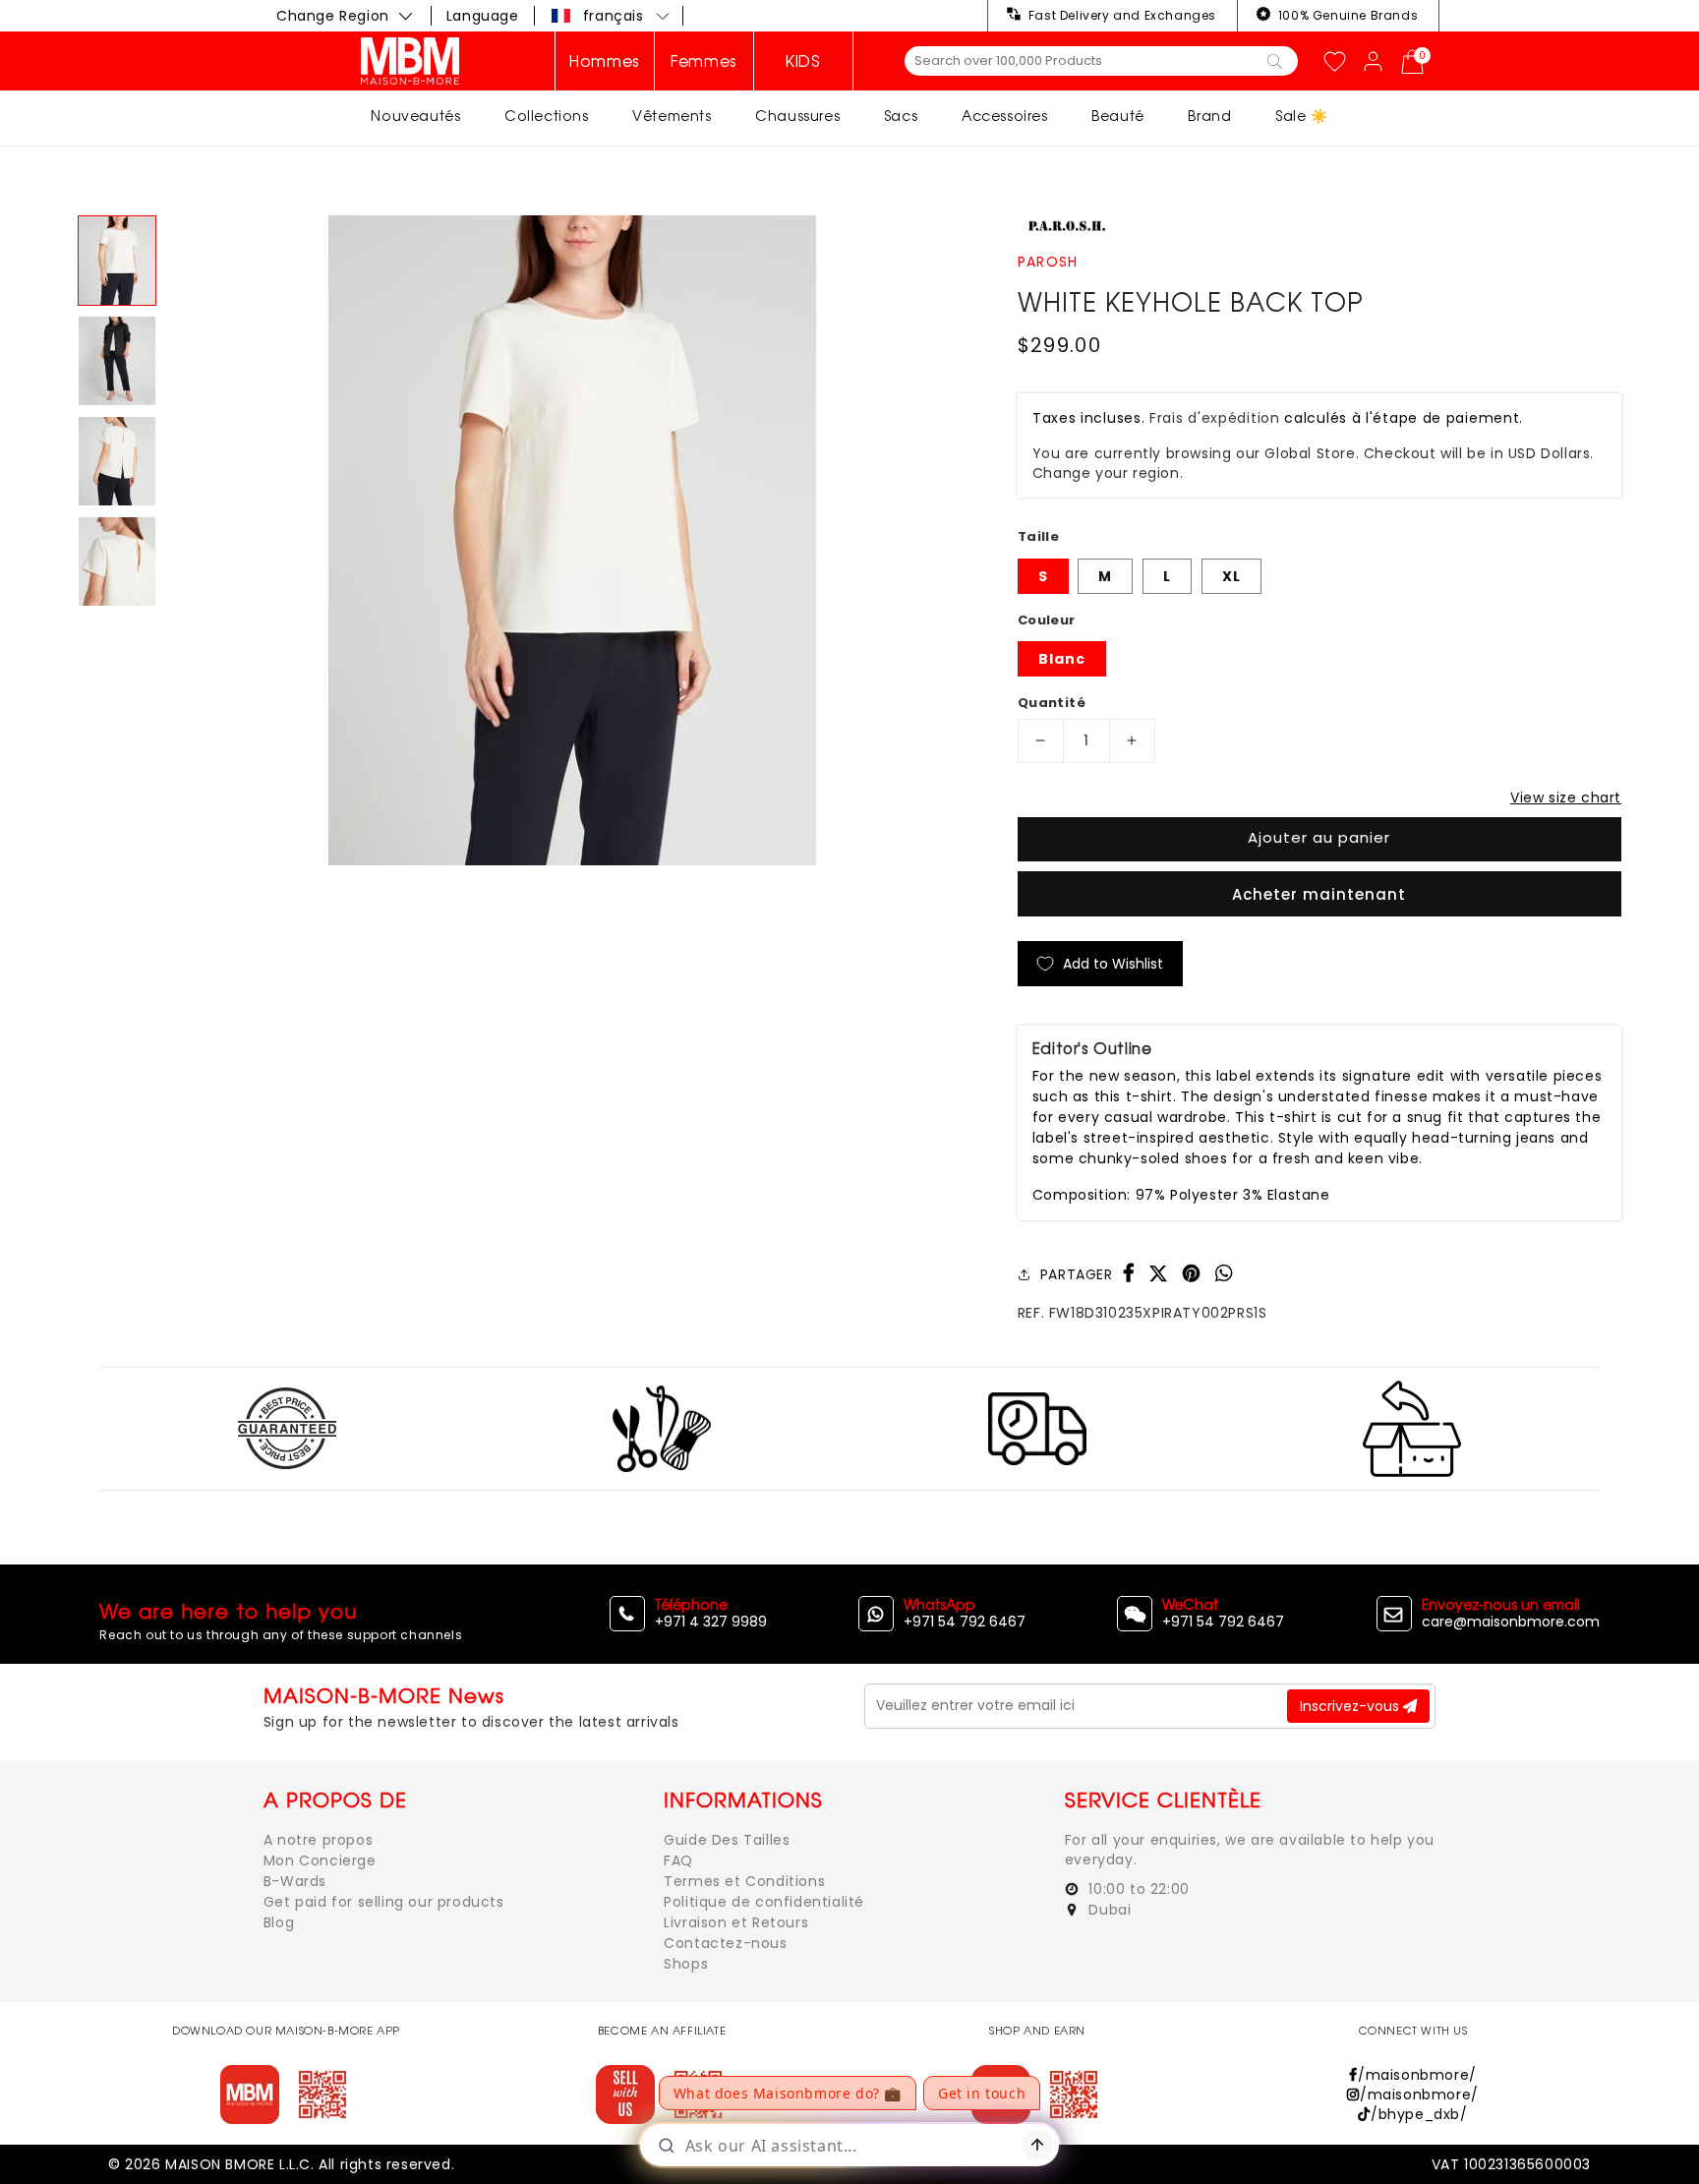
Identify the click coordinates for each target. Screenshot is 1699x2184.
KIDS (803, 61)
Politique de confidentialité (764, 1902)
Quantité (1052, 703)
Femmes (704, 61)
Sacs (901, 116)
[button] (612, 16)
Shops (686, 1964)
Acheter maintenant (1319, 894)
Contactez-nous (725, 1943)
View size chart (1566, 797)
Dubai (1108, 1910)
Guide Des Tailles (727, 1840)
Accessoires (1005, 116)
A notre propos (318, 1840)
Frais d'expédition (1215, 418)
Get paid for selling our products (384, 1902)
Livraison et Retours (736, 1922)
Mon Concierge (320, 1860)
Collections (547, 116)
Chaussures (797, 116)
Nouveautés (415, 116)
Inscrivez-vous (1351, 1706)
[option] (572, 540)
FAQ (678, 1860)
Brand (1209, 116)
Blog (279, 1922)
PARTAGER (1077, 1274)
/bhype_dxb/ (1419, 2114)
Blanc (1062, 659)
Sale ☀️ (1302, 116)
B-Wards (295, 1881)
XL (1231, 576)
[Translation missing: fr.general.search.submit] (1275, 60)
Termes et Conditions (744, 1881)
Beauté (1118, 116)
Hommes (605, 61)
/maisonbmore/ (1417, 2075)
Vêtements (672, 116)
